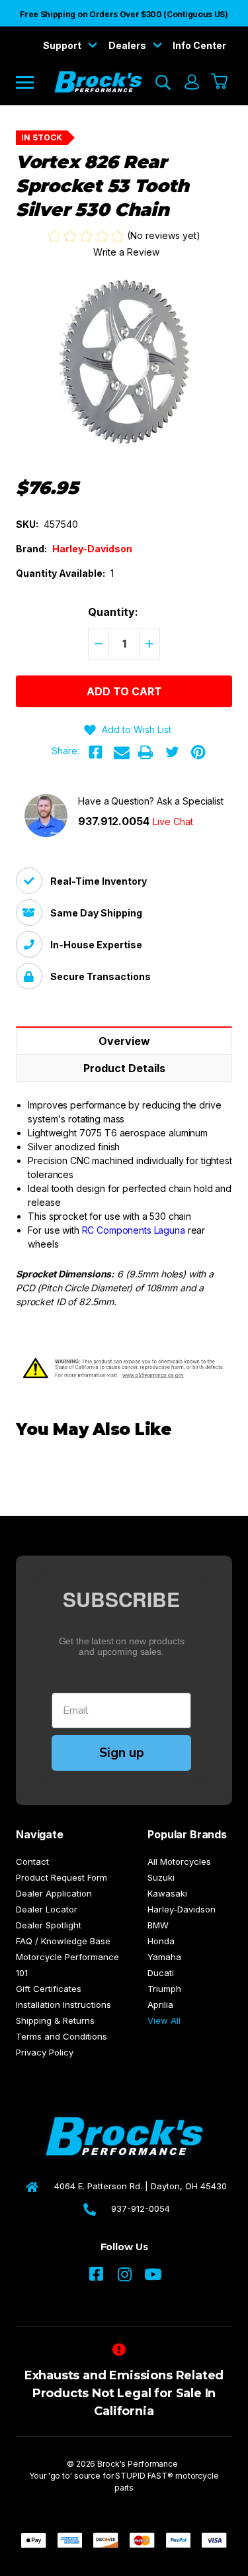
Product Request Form (62, 1877)
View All (164, 2020)
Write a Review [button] (126, 252)
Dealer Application (54, 1893)
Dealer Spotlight (49, 1925)
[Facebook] (95, 752)
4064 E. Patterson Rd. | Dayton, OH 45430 (141, 2186)
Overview (124, 1041)
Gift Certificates (49, 1989)
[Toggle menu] (34, 82)
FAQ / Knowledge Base (63, 1941)
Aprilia (160, 2005)
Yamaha (164, 1957)
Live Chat (173, 821)
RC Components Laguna (134, 1230)
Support (63, 45)
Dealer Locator (47, 1909)
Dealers (128, 45)
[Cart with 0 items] (220, 82)
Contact (32, 1861)
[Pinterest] (198, 752)
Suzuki (161, 1877)
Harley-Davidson (182, 1909)
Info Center (199, 45)
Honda (161, 1941)
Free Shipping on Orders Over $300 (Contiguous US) (124, 14)
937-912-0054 (141, 2208)
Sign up (122, 1753)
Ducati (161, 1973)
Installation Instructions (63, 2005)
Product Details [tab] (124, 1068)
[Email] (122, 752)
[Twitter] (172, 752)
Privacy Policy (45, 2052)
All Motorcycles (179, 1861)
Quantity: (113, 612)
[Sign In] (191, 82)
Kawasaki (167, 1893)
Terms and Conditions (62, 2036)
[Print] (145, 752)
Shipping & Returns (55, 2020)
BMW (158, 1925)
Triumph (164, 1989)
